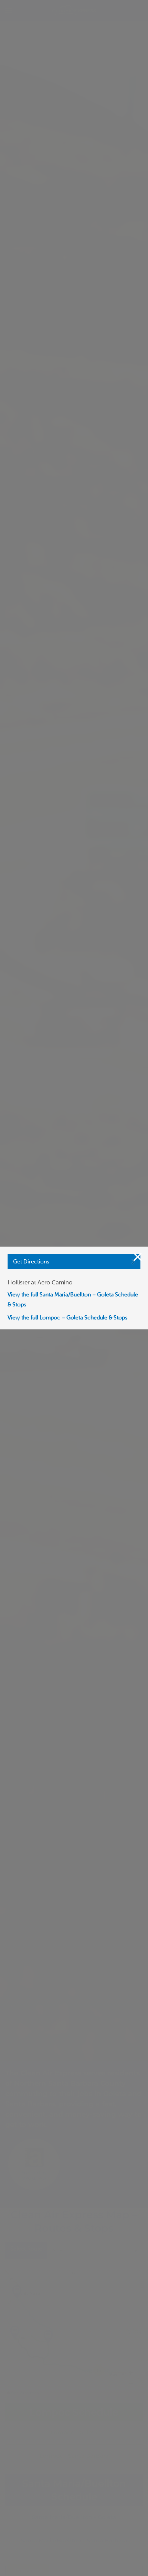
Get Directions (31, 1262)
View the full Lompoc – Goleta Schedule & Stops (67, 1318)
